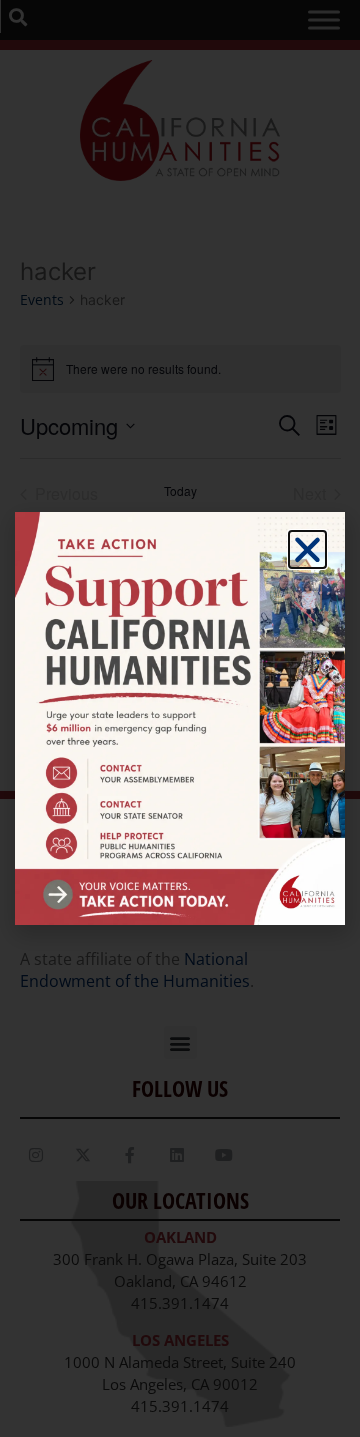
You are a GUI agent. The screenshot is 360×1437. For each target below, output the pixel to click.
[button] (307, 549)
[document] (180, 718)
